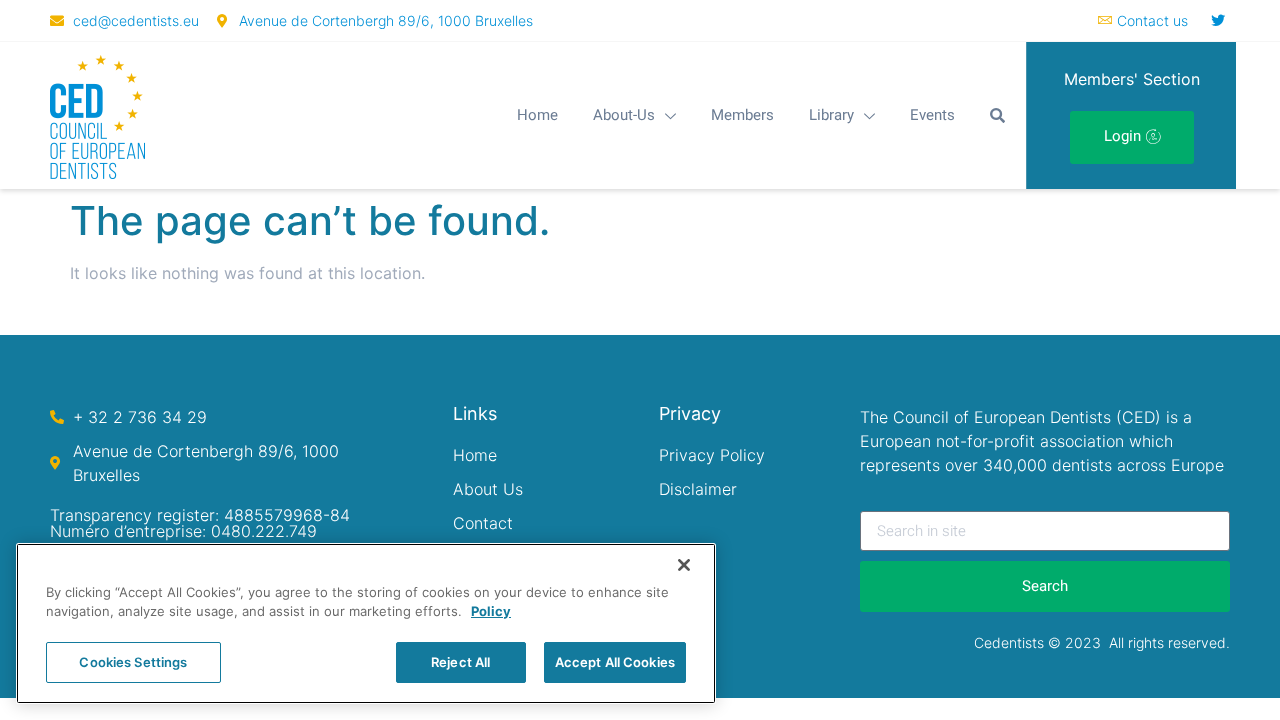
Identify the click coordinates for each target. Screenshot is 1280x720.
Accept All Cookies (615, 662)
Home (537, 115)
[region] (366, 623)
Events (932, 115)
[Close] (684, 565)
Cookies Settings (133, 662)
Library (831, 115)
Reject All (460, 662)
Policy (491, 612)
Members (742, 115)
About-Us (624, 115)
